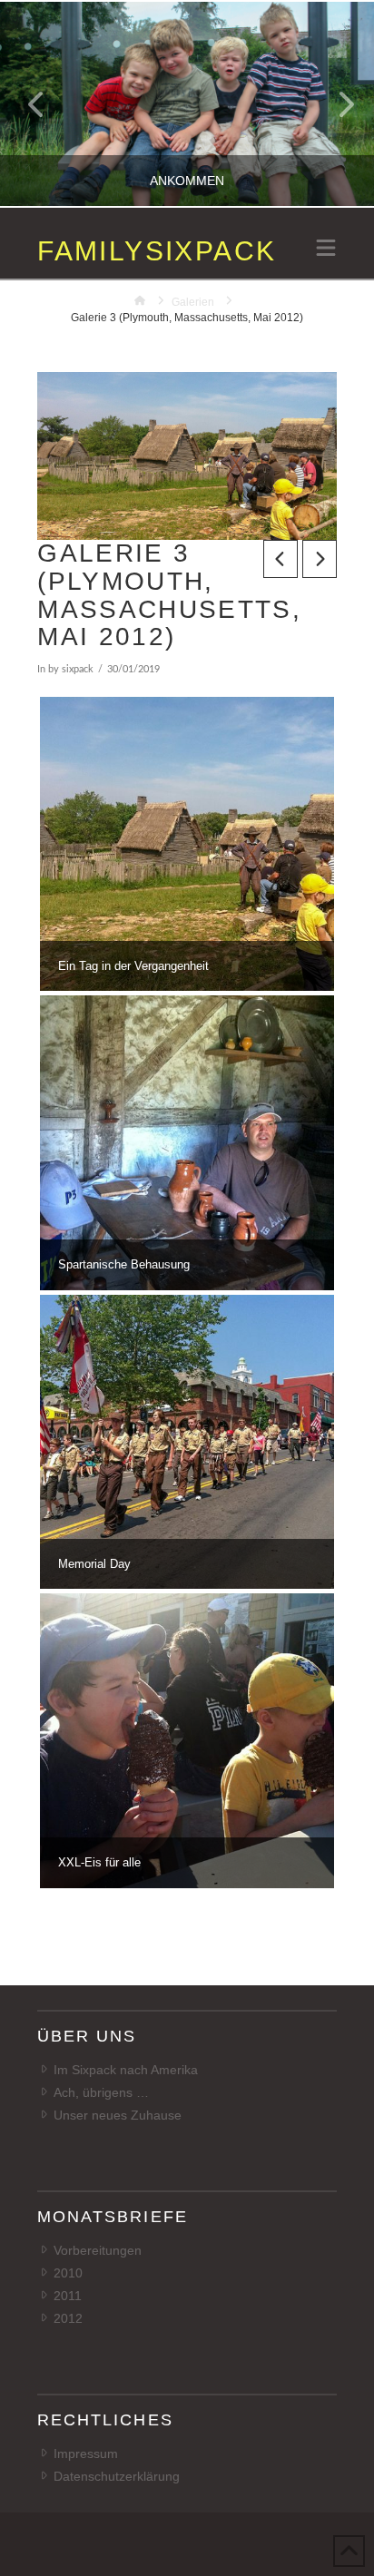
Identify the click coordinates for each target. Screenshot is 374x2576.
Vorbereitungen (98, 2250)
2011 (68, 2296)
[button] (326, 250)
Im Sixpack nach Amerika (126, 2070)
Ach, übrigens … (101, 2092)
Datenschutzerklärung (117, 2476)
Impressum (86, 2454)
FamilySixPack (157, 251)
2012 (68, 2318)
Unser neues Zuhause (118, 2115)
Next (335, 104)
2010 (68, 2273)
